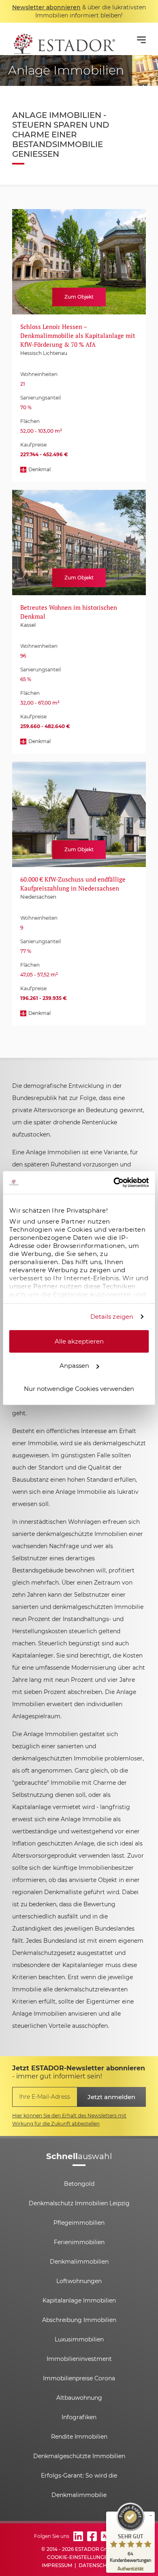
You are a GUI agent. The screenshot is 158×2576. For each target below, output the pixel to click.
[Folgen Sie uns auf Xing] (106, 2536)
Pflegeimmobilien (79, 2223)
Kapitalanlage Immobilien (79, 2300)
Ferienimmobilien (79, 2242)
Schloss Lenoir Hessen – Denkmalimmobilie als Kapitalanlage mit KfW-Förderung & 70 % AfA (78, 335)
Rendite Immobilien (79, 2437)
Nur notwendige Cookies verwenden (79, 1388)
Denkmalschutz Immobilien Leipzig (79, 2203)
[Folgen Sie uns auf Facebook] (92, 2536)
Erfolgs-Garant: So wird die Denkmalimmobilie (79, 2485)
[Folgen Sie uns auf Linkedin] (78, 2536)
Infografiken (79, 2417)
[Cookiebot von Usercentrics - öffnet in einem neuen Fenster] (114, 1183)
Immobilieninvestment (79, 2359)
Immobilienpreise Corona (79, 2378)
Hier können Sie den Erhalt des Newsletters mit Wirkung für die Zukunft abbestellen (69, 2120)
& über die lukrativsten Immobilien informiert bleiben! (79, 11)
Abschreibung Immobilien (79, 2320)
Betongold (79, 2184)
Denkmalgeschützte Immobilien (79, 2456)
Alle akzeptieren (79, 1341)
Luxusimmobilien (79, 2339)
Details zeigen (112, 1317)
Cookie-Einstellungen (79, 2557)
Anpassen (74, 1366)
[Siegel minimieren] (151, 2516)
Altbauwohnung (79, 2398)
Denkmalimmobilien (79, 2262)
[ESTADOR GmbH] (64, 39)
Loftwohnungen (79, 2281)
